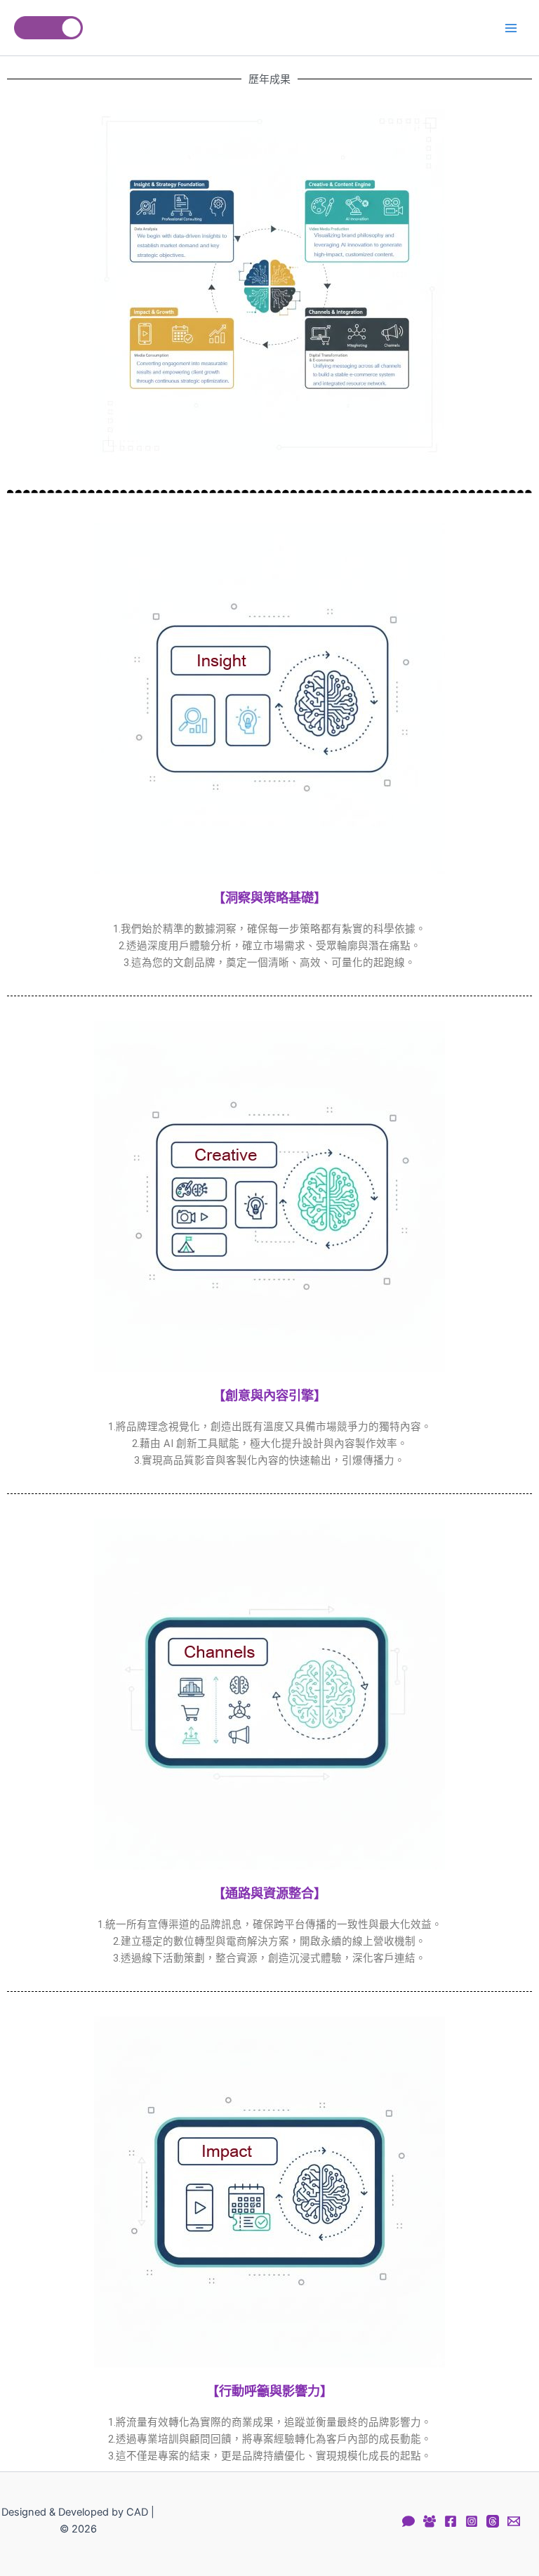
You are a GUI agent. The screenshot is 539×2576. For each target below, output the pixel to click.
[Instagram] (472, 2521)
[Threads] (493, 2521)
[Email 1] (514, 2521)
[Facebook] (451, 2521)
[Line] (408, 2521)
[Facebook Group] (430, 2521)
